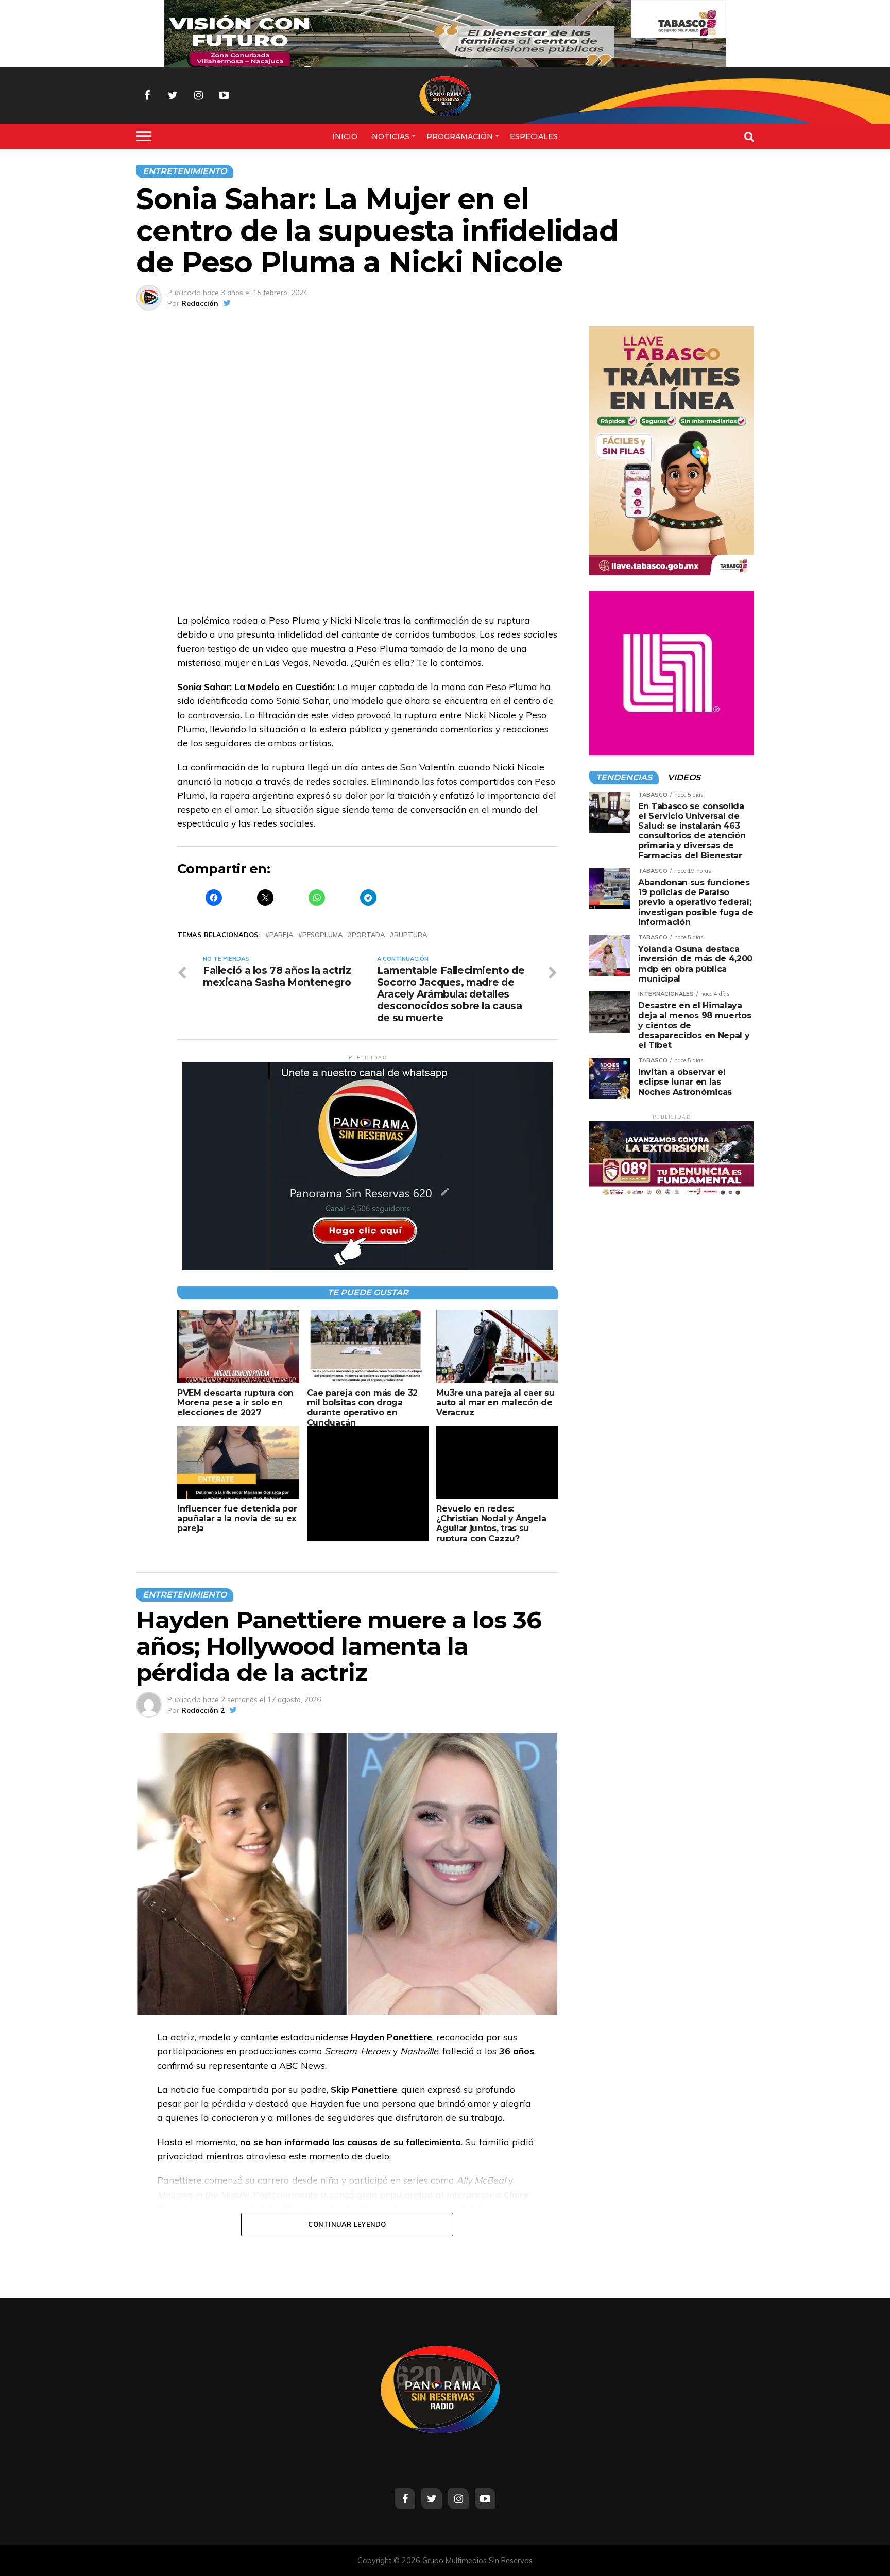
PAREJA (281, 935)
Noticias (391, 136)
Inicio (345, 136)
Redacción (200, 303)
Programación (460, 136)
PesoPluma (322, 935)
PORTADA (368, 935)
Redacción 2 (203, 1710)
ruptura (410, 935)
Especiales (534, 136)
